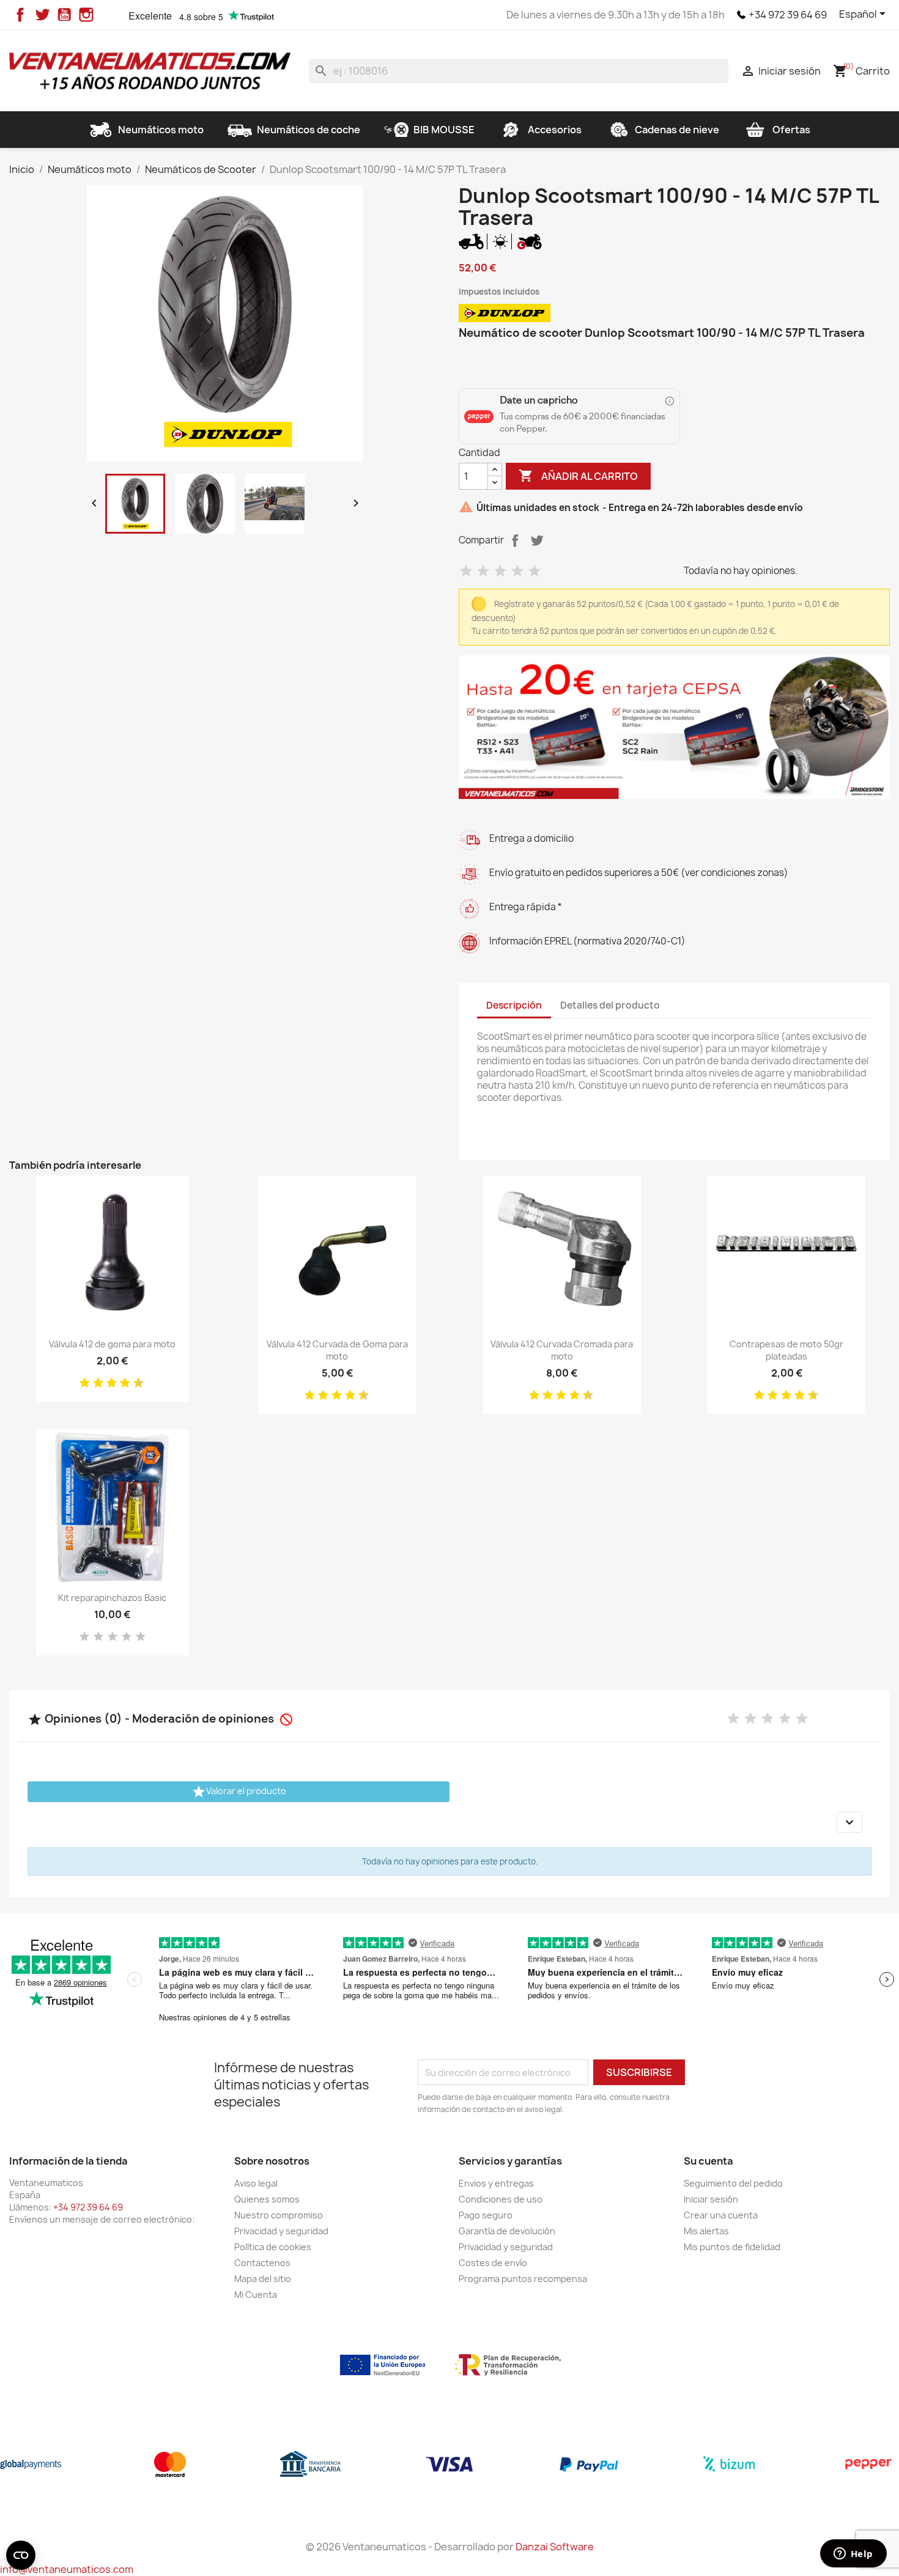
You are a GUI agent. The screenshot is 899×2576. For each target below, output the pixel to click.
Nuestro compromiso (279, 2215)
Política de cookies (273, 2247)
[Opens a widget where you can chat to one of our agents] (853, 2555)
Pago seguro (486, 2215)
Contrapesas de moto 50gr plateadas (786, 1350)
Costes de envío (493, 2263)
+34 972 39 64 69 (788, 15)
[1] (466, 571)
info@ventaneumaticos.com (67, 2569)
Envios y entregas (496, 2183)
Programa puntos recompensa (523, 2279)
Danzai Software (555, 2547)
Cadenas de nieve (677, 130)
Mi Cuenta (256, 2294)
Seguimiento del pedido (733, 2183)
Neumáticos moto (161, 130)
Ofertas (791, 130)
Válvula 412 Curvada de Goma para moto (337, 1350)
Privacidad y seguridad (281, 2231)
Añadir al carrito (578, 476)
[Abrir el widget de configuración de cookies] (21, 2555)
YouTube (64, 15)
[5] (535, 571)
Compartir (515, 540)
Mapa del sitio (263, 2279)
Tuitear (537, 540)
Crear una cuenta (721, 2215)
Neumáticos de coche (309, 130)
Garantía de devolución (507, 2231)
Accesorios (555, 130)
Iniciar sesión (711, 2199)
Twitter (42, 15)
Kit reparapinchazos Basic (112, 1598)
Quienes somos (267, 2199)
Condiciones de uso (501, 2199)
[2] (483, 571)
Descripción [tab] (514, 1005)
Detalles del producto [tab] (610, 1005)
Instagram (86, 15)
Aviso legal (256, 2183)
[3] (500, 571)
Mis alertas (706, 2231)
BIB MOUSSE (444, 130)
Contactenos (262, 2263)
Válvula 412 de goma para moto (112, 1344)
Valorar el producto (239, 1792)
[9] (134, 1383)
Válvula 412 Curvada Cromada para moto (562, 1350)
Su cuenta (708, 2161)
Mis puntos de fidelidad (732, 2247)
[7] (120, 1383)
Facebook (20, 15)
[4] (517, 571)
